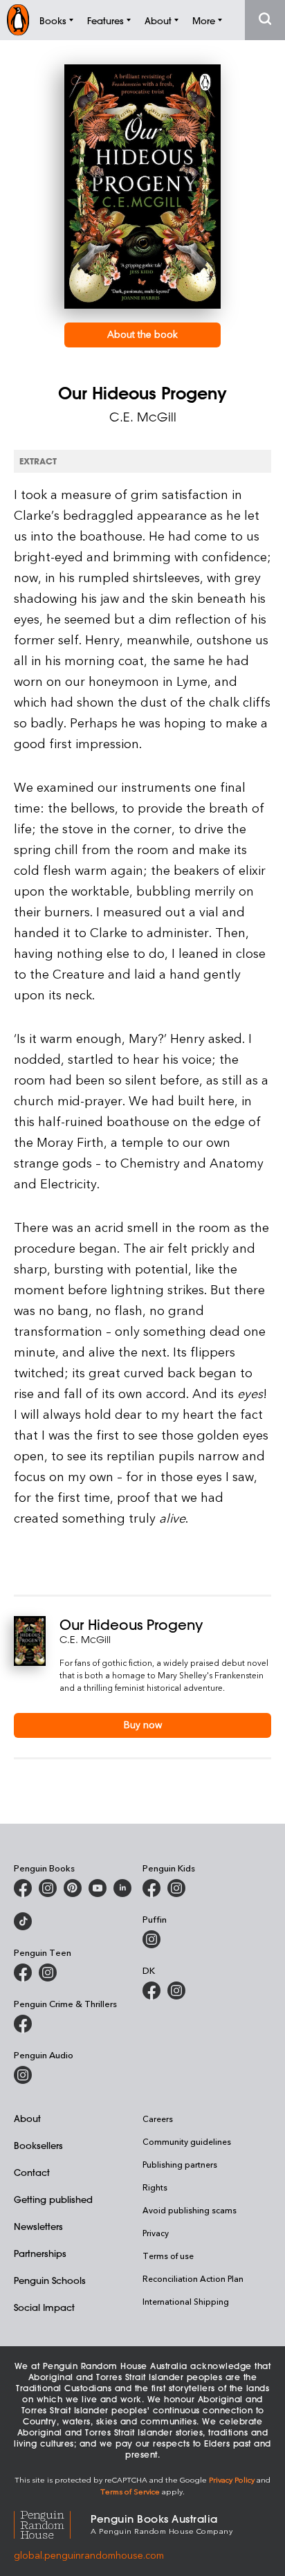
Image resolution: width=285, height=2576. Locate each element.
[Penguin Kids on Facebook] (151, 1888)
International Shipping (186, 2301)
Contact (32, 2172)
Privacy (156, 2233)
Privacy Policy (232, 2479)
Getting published (53, 2199)
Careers (158, 2119)
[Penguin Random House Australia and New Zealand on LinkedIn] (122, 1888)
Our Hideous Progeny (131, 1625)
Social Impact (44, 2307)
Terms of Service (130, 2491)
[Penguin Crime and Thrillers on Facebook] (23, 2024)
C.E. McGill (143, 417)
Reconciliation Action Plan (193, 2278)
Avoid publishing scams (190, 2210)
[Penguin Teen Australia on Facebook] (23, 1972)
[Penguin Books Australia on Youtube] (98, 1888)
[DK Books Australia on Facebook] (151, 1990)
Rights (155, 2187)
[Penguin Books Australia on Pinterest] (73, 1888)
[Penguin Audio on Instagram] (23, 2075)
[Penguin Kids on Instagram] (176, 1888)
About (27, 2118)
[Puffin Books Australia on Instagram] (151, 1939)
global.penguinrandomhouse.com (89, 2555)
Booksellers (38, 2145)
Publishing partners (180, 2164)
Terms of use (168, 2256)
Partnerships (40, 2253)
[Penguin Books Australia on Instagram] (48, 1888)
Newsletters (38, 2226)
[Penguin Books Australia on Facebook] (23, 1888)
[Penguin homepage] (18, 20)
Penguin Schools (50, 2280)
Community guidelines (187, 2141)
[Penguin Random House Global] (52, 2523)
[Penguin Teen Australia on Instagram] (48, 1972)
